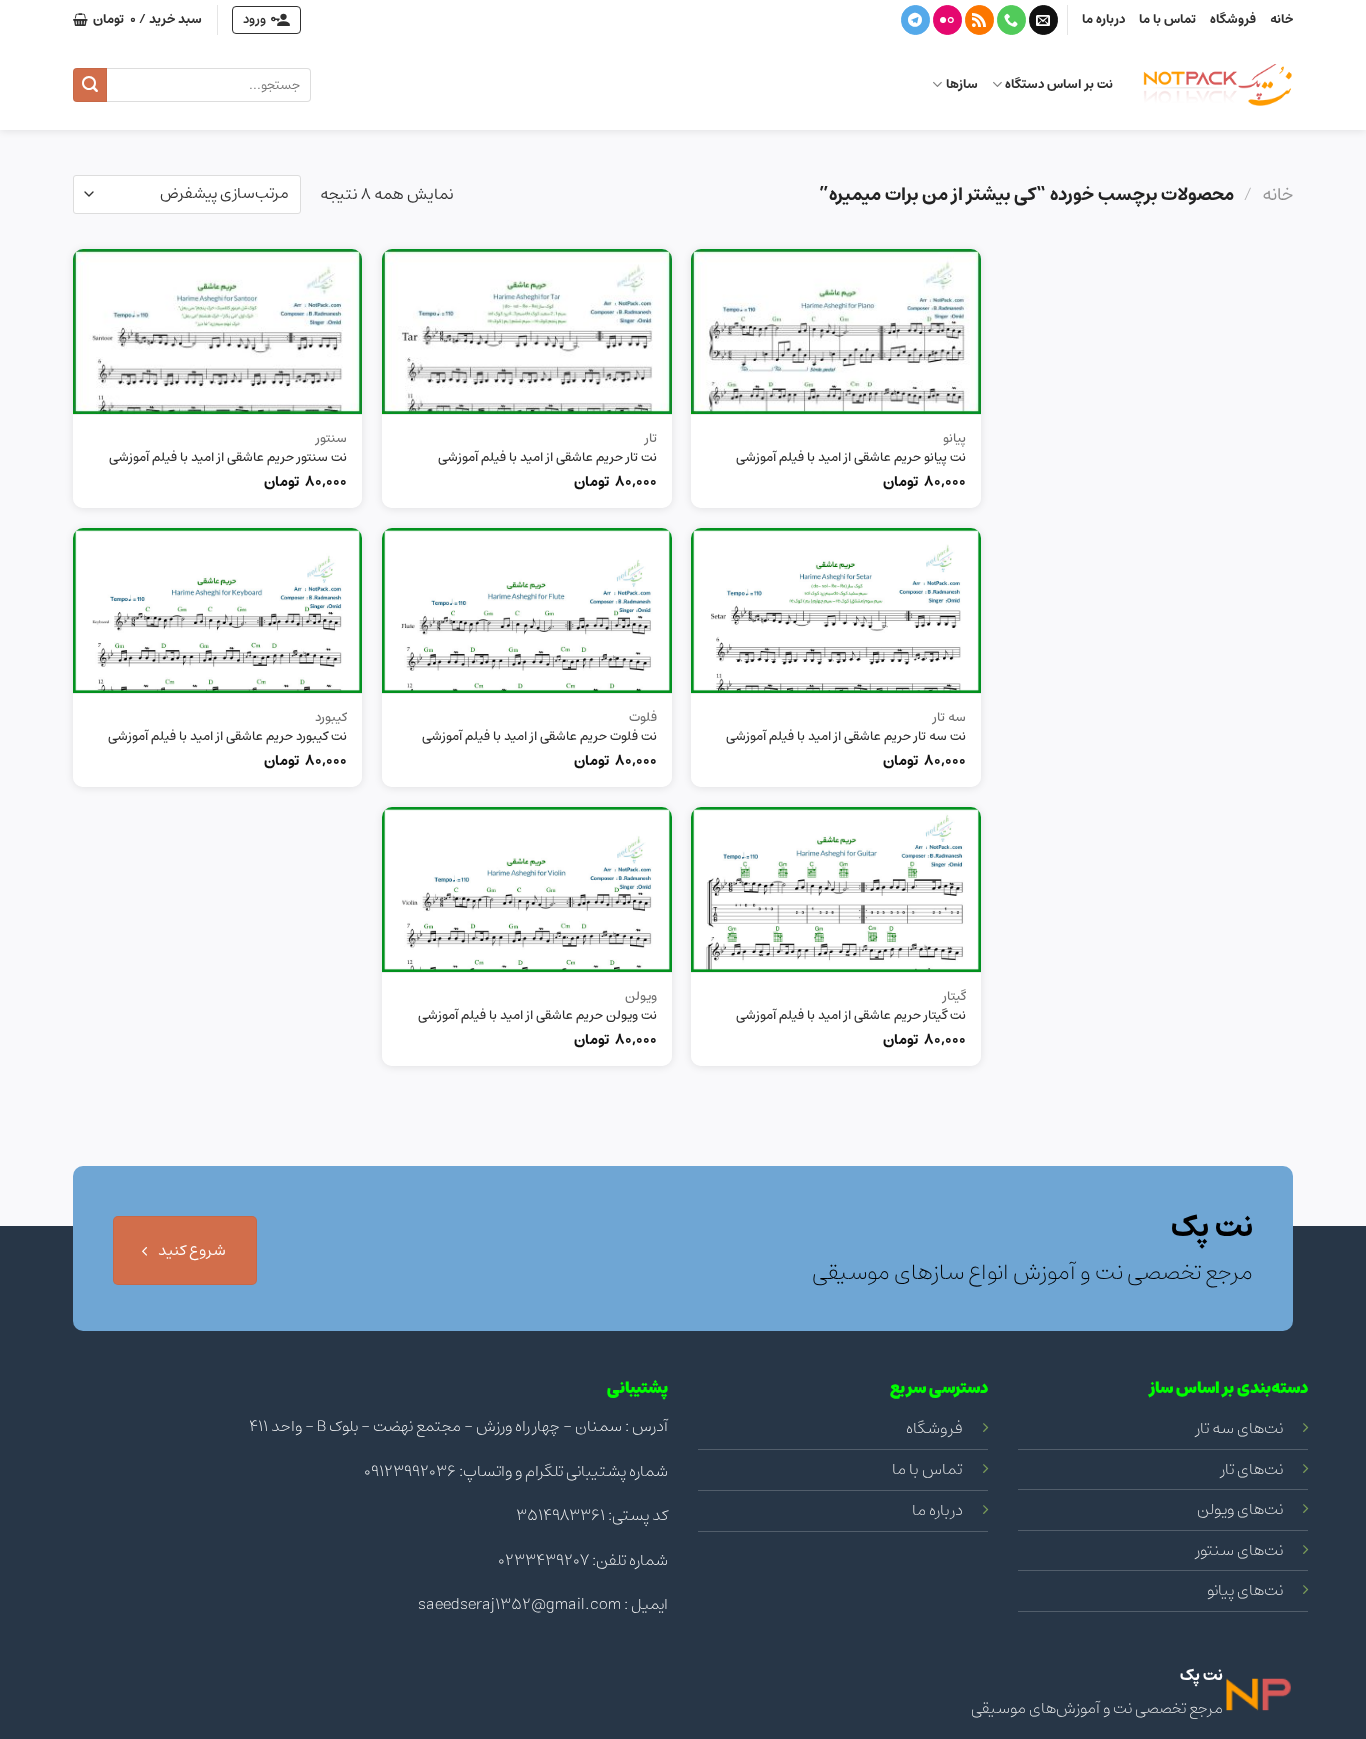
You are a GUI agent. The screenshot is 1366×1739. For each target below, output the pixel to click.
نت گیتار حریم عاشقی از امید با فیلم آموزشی (851, 1016)
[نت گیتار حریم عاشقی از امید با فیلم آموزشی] (836, 889)
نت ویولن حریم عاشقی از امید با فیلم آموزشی (537, 1016)
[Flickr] (947, 20)
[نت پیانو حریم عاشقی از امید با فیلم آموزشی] (836, 331)
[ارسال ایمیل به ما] (1043, 20)
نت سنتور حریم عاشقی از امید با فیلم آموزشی (228, 458)
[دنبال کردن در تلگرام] (915, 20)
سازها (961, 84)
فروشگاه (1233, 19)
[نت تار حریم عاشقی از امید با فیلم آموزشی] (527, 331)
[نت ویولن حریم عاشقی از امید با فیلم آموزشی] (527, 889)
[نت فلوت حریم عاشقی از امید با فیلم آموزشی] (527, 610)
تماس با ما (1167, 19)
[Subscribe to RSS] (979, 20)
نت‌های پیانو (1245, 1590)
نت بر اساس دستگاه (1059, 84)
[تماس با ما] (1011, 20)
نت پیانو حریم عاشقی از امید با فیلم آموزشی (851, 458)
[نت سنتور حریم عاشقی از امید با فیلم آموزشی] (218, 331)
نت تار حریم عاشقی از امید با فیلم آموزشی (547, 458)
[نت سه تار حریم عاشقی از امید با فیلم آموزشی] (836, 610)
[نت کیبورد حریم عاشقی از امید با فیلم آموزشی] (218, 610)
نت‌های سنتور (1239, 1550)
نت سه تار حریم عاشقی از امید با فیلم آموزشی (846, 737)
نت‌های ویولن (1240, 1509)
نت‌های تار (1252, 1469)
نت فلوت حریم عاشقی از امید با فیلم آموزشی (539, 737)
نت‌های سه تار (1239, 1428)
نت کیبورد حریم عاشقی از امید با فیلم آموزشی (227, 737)
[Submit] (90, 85)
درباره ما (1103, 19)
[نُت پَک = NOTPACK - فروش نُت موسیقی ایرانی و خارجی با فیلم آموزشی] (1218, 85)
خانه (1281, 19)
